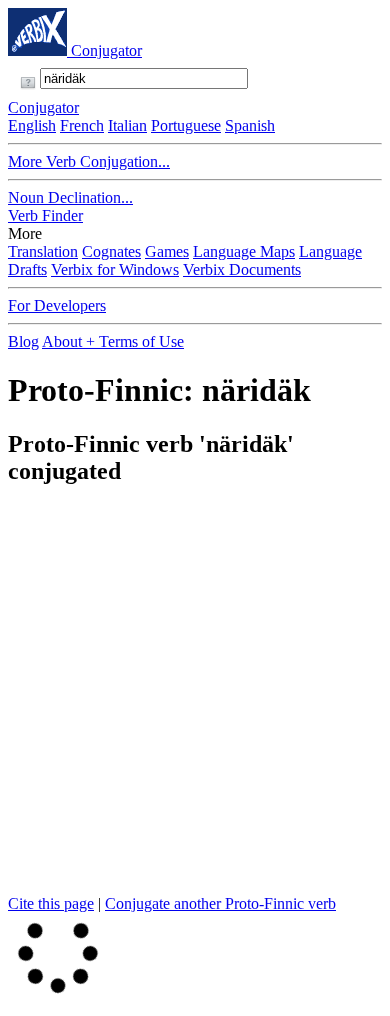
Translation (43, 251)
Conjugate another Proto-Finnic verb (220, 903)
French (82, 125)
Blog (23, 341)
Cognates (111, 251)
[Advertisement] (195, 700)
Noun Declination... (70, 197)
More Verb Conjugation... (89, 161)
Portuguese (186, 125)
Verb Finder (45, 215)
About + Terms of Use (113, 341)
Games (167, 251)
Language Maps (244, 251)
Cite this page (51, 903)
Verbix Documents (242, 269)
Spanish (250, 125)
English (32, 125)
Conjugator (106, 50)
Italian (127, 125)
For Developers (57, 305)
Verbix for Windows (115, 269)
